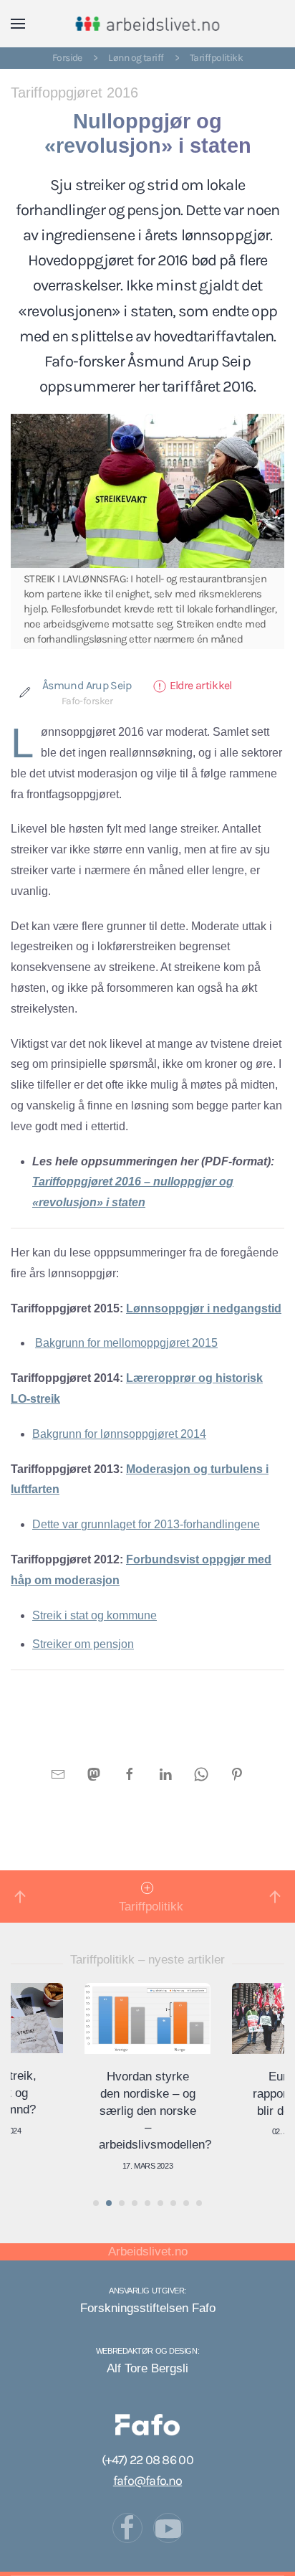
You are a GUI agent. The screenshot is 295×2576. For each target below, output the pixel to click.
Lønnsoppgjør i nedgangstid (204, 1308)
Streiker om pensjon (83, 1644)
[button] (18, 24)
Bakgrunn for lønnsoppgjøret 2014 (119, 1434)
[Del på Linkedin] (165, 1773)
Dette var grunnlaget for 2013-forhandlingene (146, 1524)
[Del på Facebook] (130, 1773)
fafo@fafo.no (147, 2481)
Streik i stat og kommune (95, 1615)
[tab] (96, 2203)
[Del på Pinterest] (237, 1773)
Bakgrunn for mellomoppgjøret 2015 (126, 1343)
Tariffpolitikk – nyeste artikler (147, 1960)
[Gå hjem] (148, 24)
